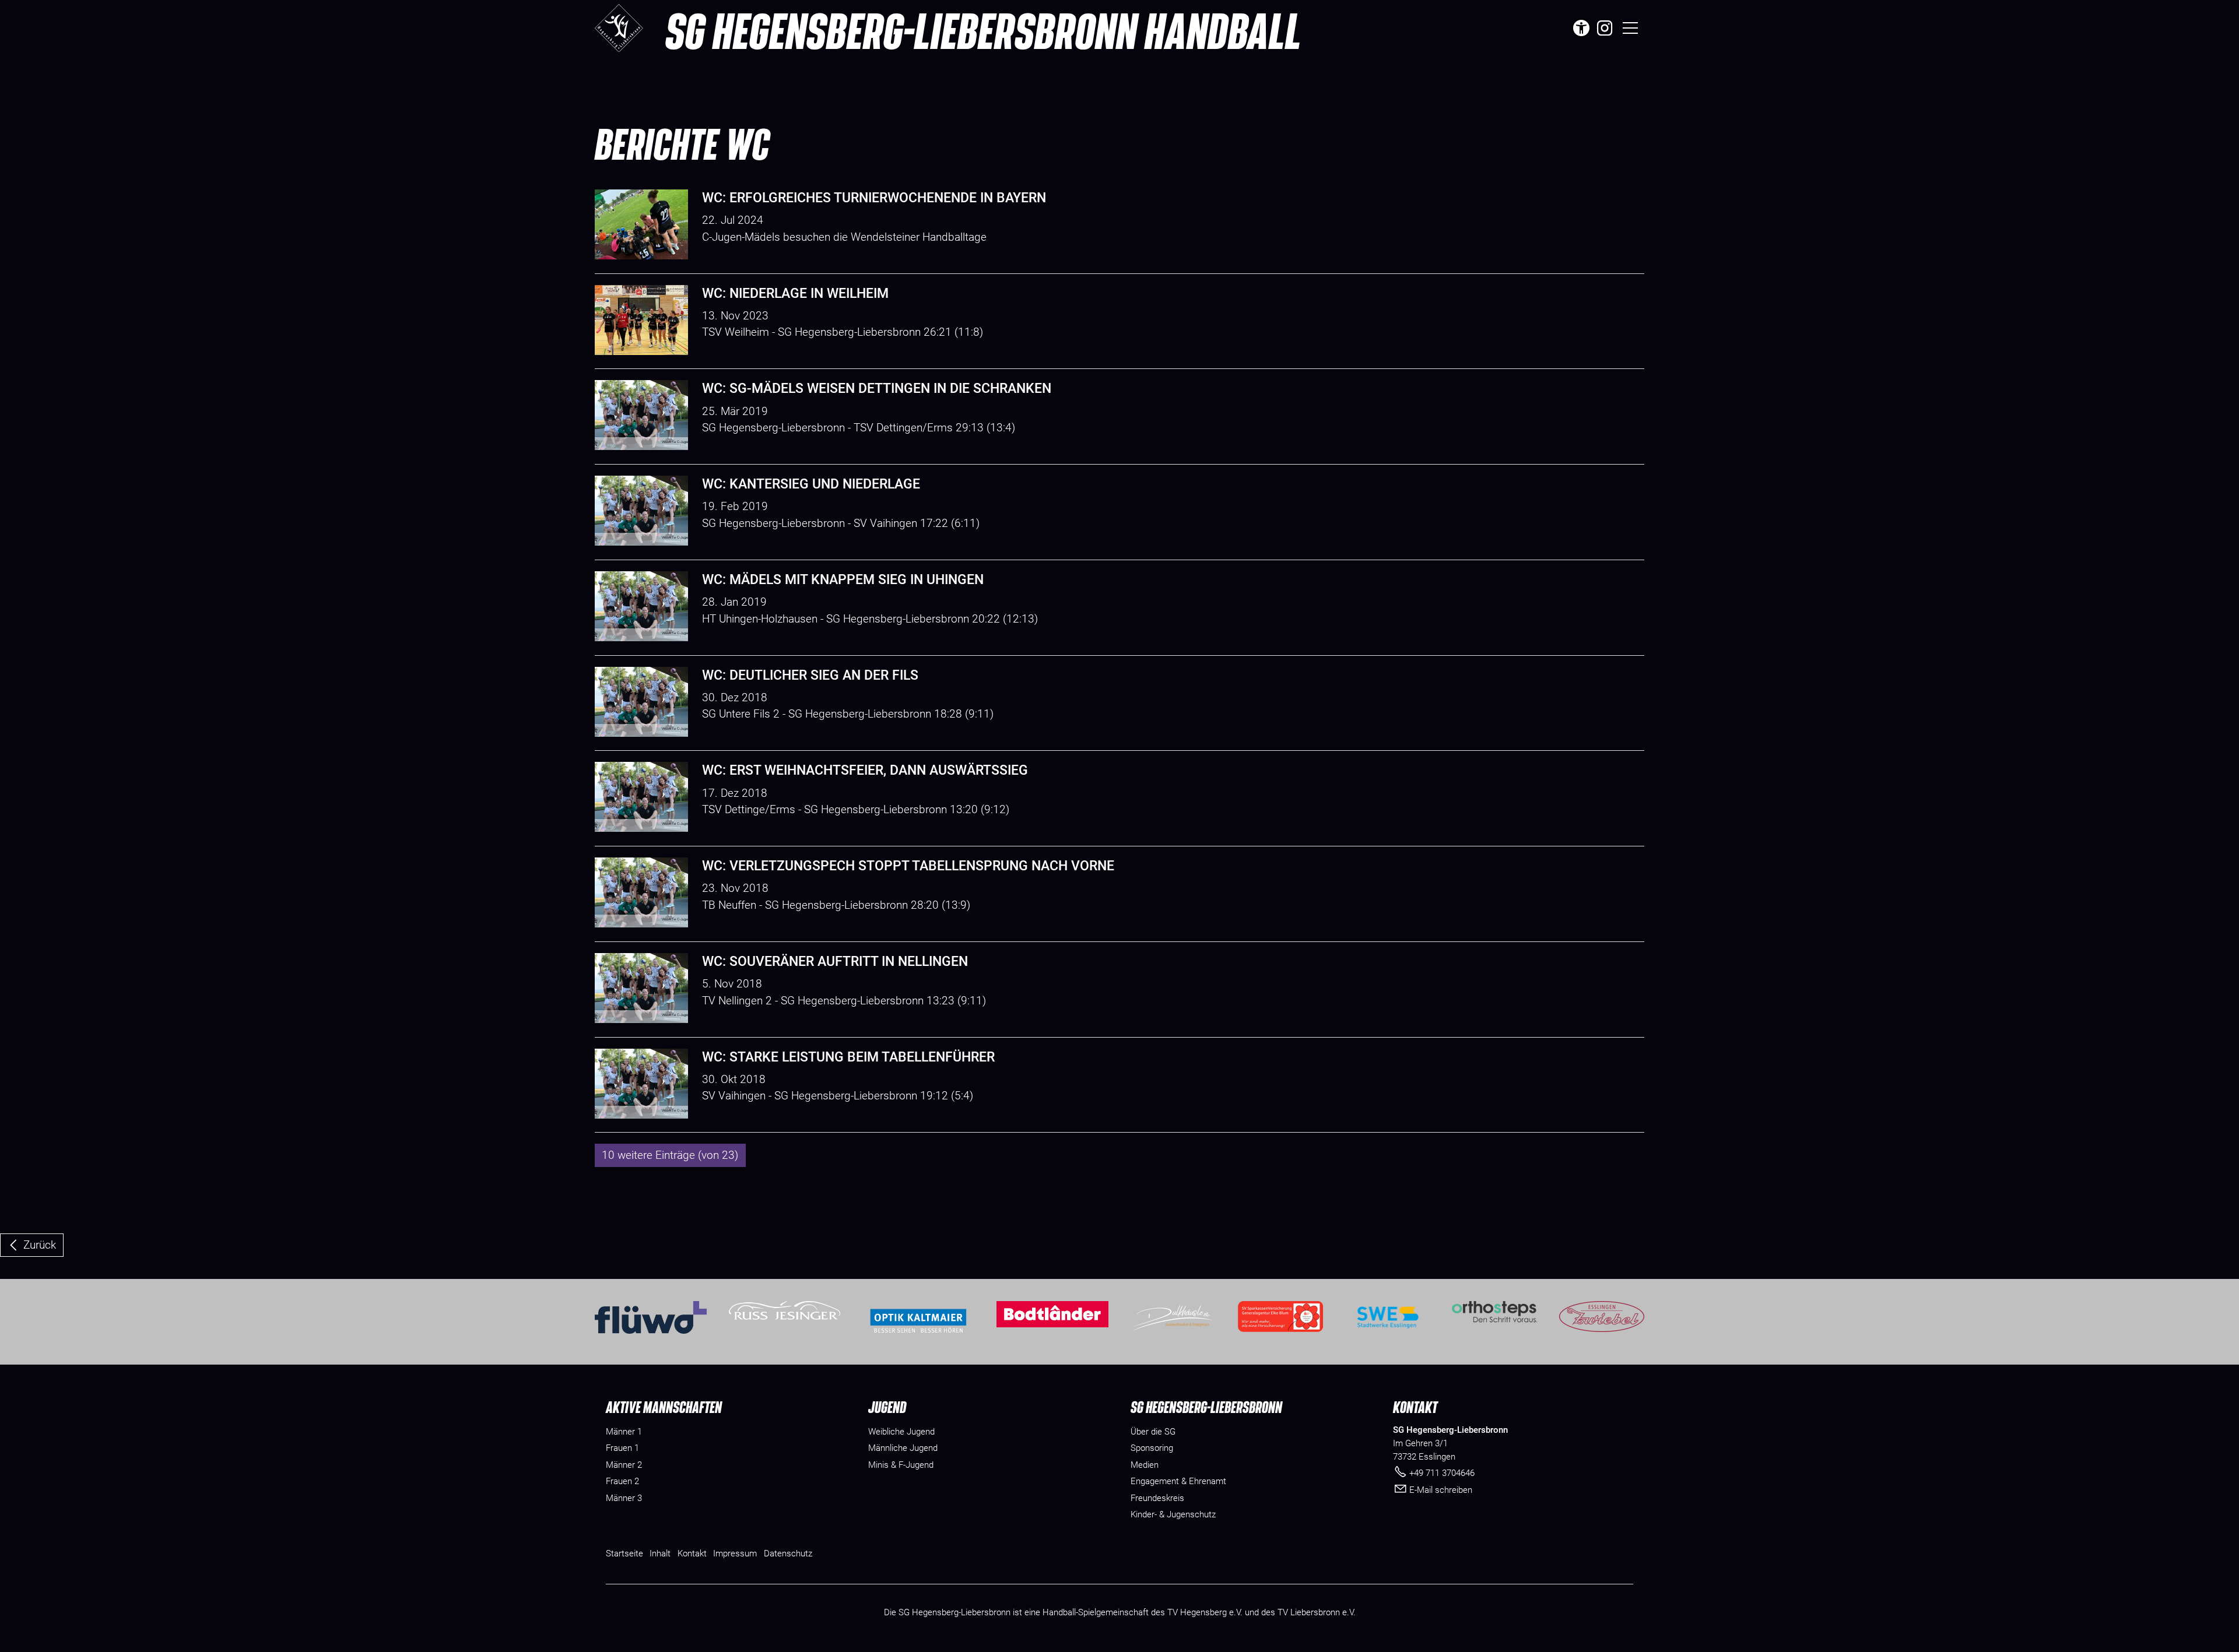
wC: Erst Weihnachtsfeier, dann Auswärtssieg (865, 770)
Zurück (40, 1245)
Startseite (624, 1553)
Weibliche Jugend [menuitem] (901, 1432)
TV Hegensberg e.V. (1205, 1612)
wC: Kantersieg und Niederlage (811, 484)
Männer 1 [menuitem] (624, 1432)
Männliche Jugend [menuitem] (903, 1448)
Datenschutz (788, 1553)
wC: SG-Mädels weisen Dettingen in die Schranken (877, 389)
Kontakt (692, 1553)
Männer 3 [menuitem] (624, 1498)
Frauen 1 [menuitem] (622, 1448)
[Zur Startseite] (619, 28)
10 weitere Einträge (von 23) (670, 1155)
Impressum (735, 1553)
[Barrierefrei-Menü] (1581, 28)
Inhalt (660, 1553)
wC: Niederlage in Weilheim (795, 294)
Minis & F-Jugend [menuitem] (901, 1465)
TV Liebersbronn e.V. (1317, 1612)
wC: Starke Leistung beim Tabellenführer (848, 1057)
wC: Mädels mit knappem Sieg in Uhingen (843, 580)
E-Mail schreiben (1441, 1490)
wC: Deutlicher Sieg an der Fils (810, 675)
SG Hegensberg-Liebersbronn (983, 30)
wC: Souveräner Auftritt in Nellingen (835, 962)
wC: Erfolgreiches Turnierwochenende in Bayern (874, 198)
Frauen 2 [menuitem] (622, 1481)
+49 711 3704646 (1442, 1473)
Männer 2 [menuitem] (624, 1465)
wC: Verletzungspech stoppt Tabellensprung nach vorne (908, 866)
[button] (1605, 28)
